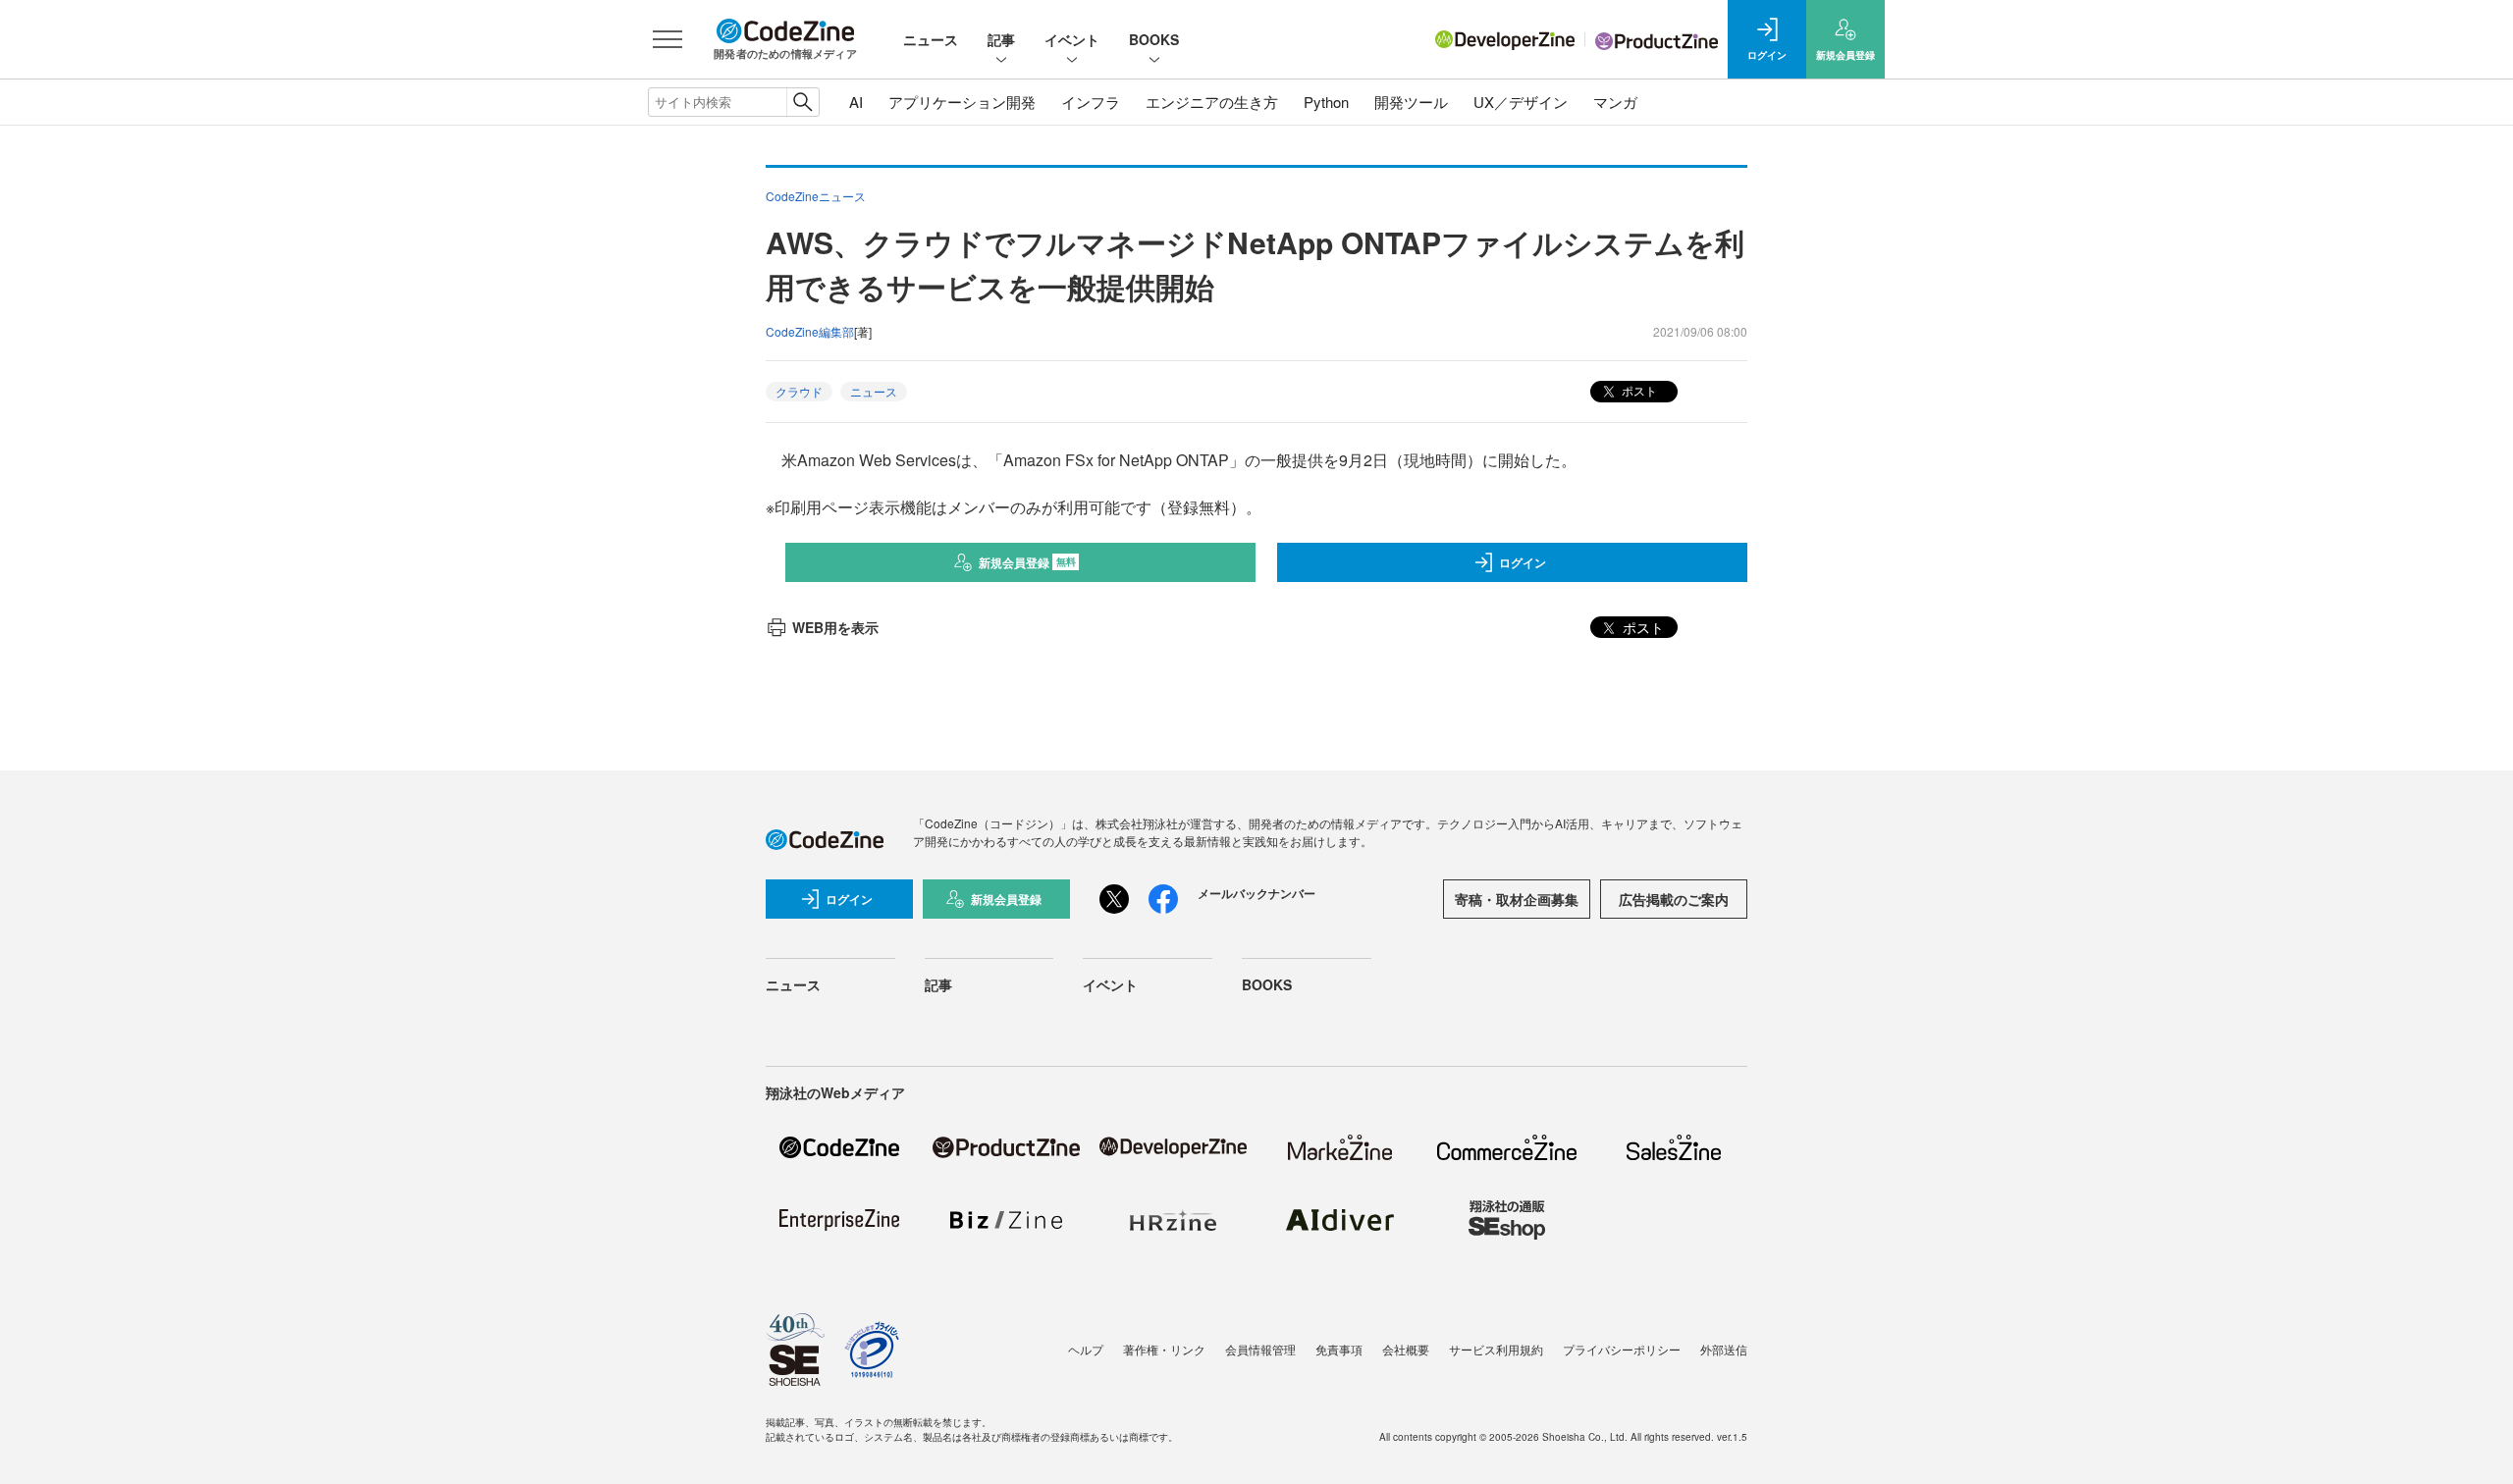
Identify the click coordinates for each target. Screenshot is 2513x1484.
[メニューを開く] (668, 39)
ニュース (931, 39)
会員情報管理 (1260, 1349)
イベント (1072, 39)
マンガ (1615, 102)
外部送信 (1724, 1349)
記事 (1001, 39)
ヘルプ (1086, 1349)
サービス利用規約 (1496, 1349)
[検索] (802, 102)
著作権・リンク (1164, 1349)
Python (1326, 102)
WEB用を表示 (835, 627)
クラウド (799, 391)
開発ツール (1411, 102)
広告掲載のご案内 (1674, 899)
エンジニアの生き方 (1212, 102)
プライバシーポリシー (1622, 1349)
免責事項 (1339, 1349)
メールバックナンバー (1256, 893)
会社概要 (1406, 1349)
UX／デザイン (1521, 102)
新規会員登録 (1027, 562)
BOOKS (1154, 39)
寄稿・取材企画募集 (1517, 899)
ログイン (1523, 562)
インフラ (1091, 102)
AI (856, 102)
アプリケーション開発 (962, 102)
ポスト (1638, 390)
